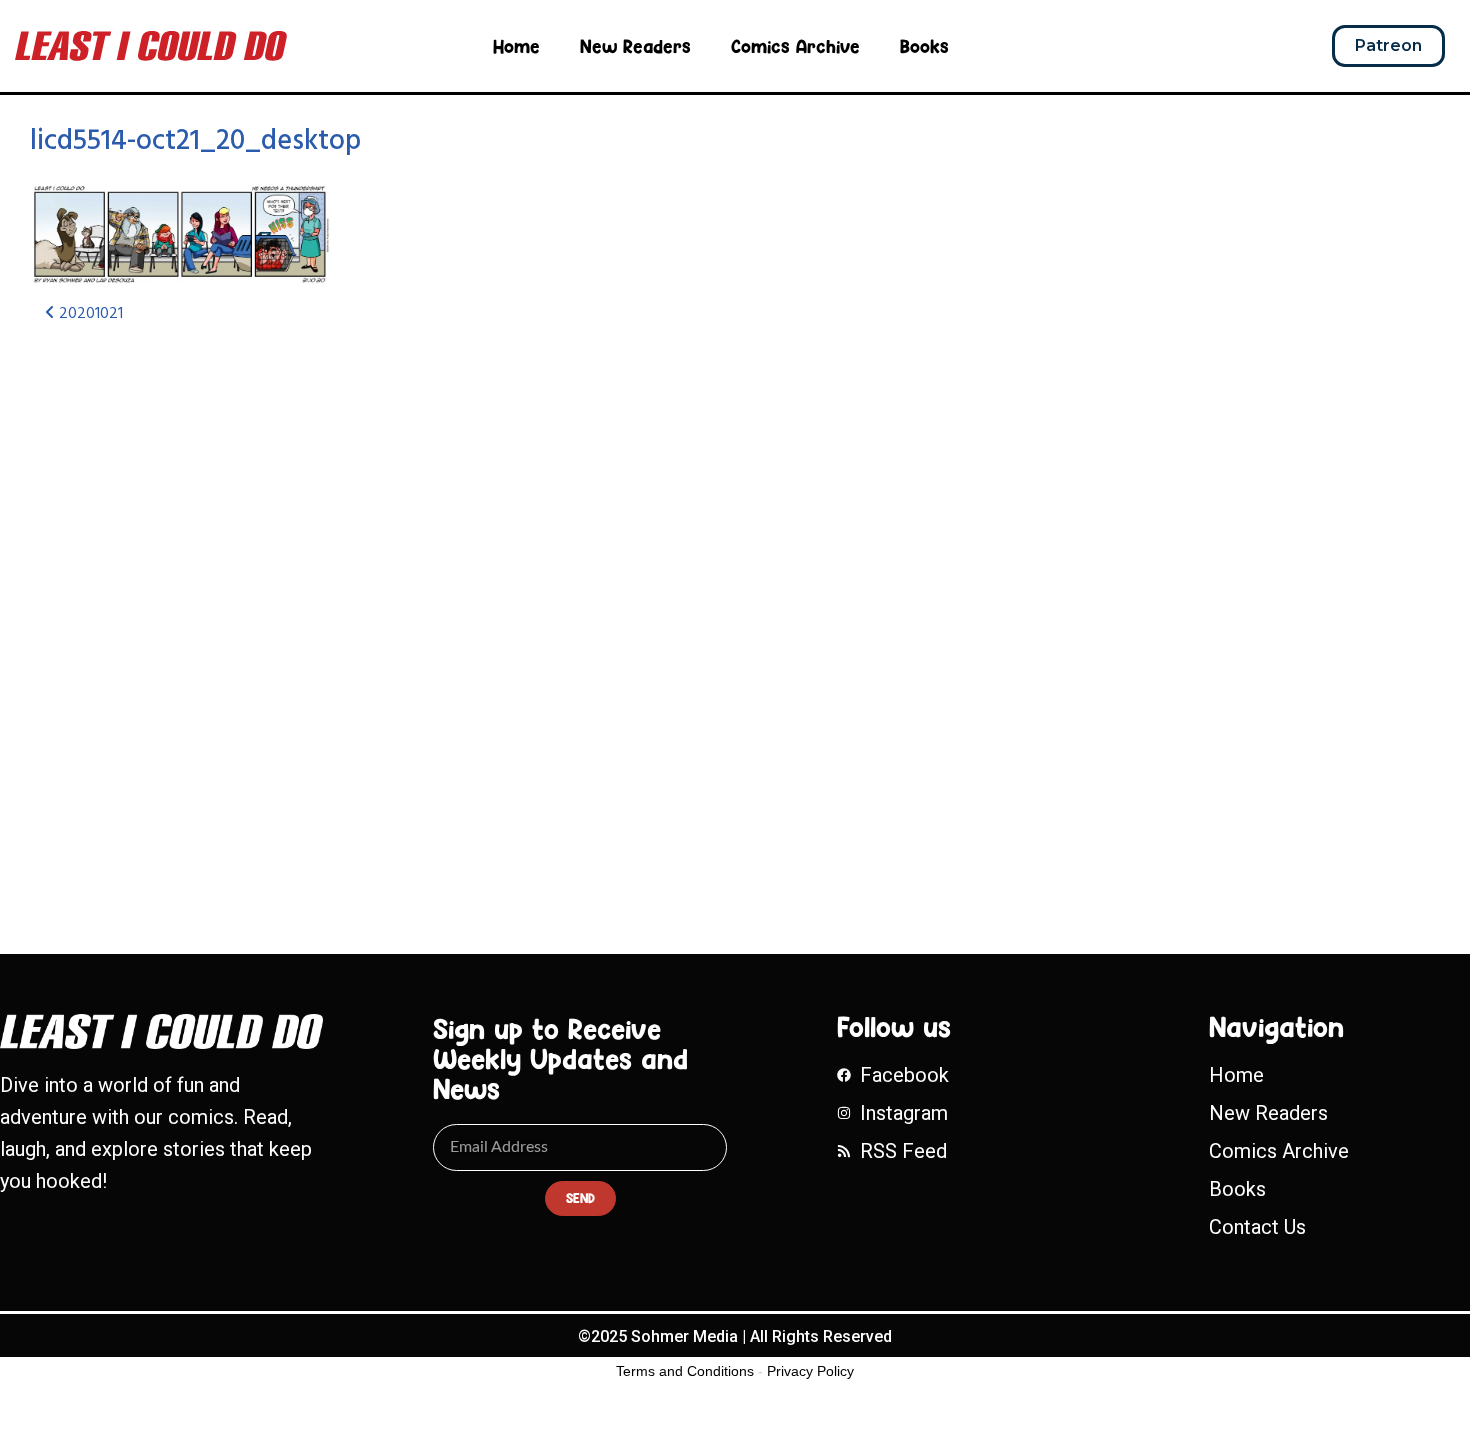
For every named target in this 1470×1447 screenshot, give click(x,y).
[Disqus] (485, 606)
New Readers (635, 46)
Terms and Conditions (685, 1371)
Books (924, 46)
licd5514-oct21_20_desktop (195, 141)
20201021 (89, 314)
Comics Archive (795, 46)
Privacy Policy (810, 1371)
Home (516, 46)
